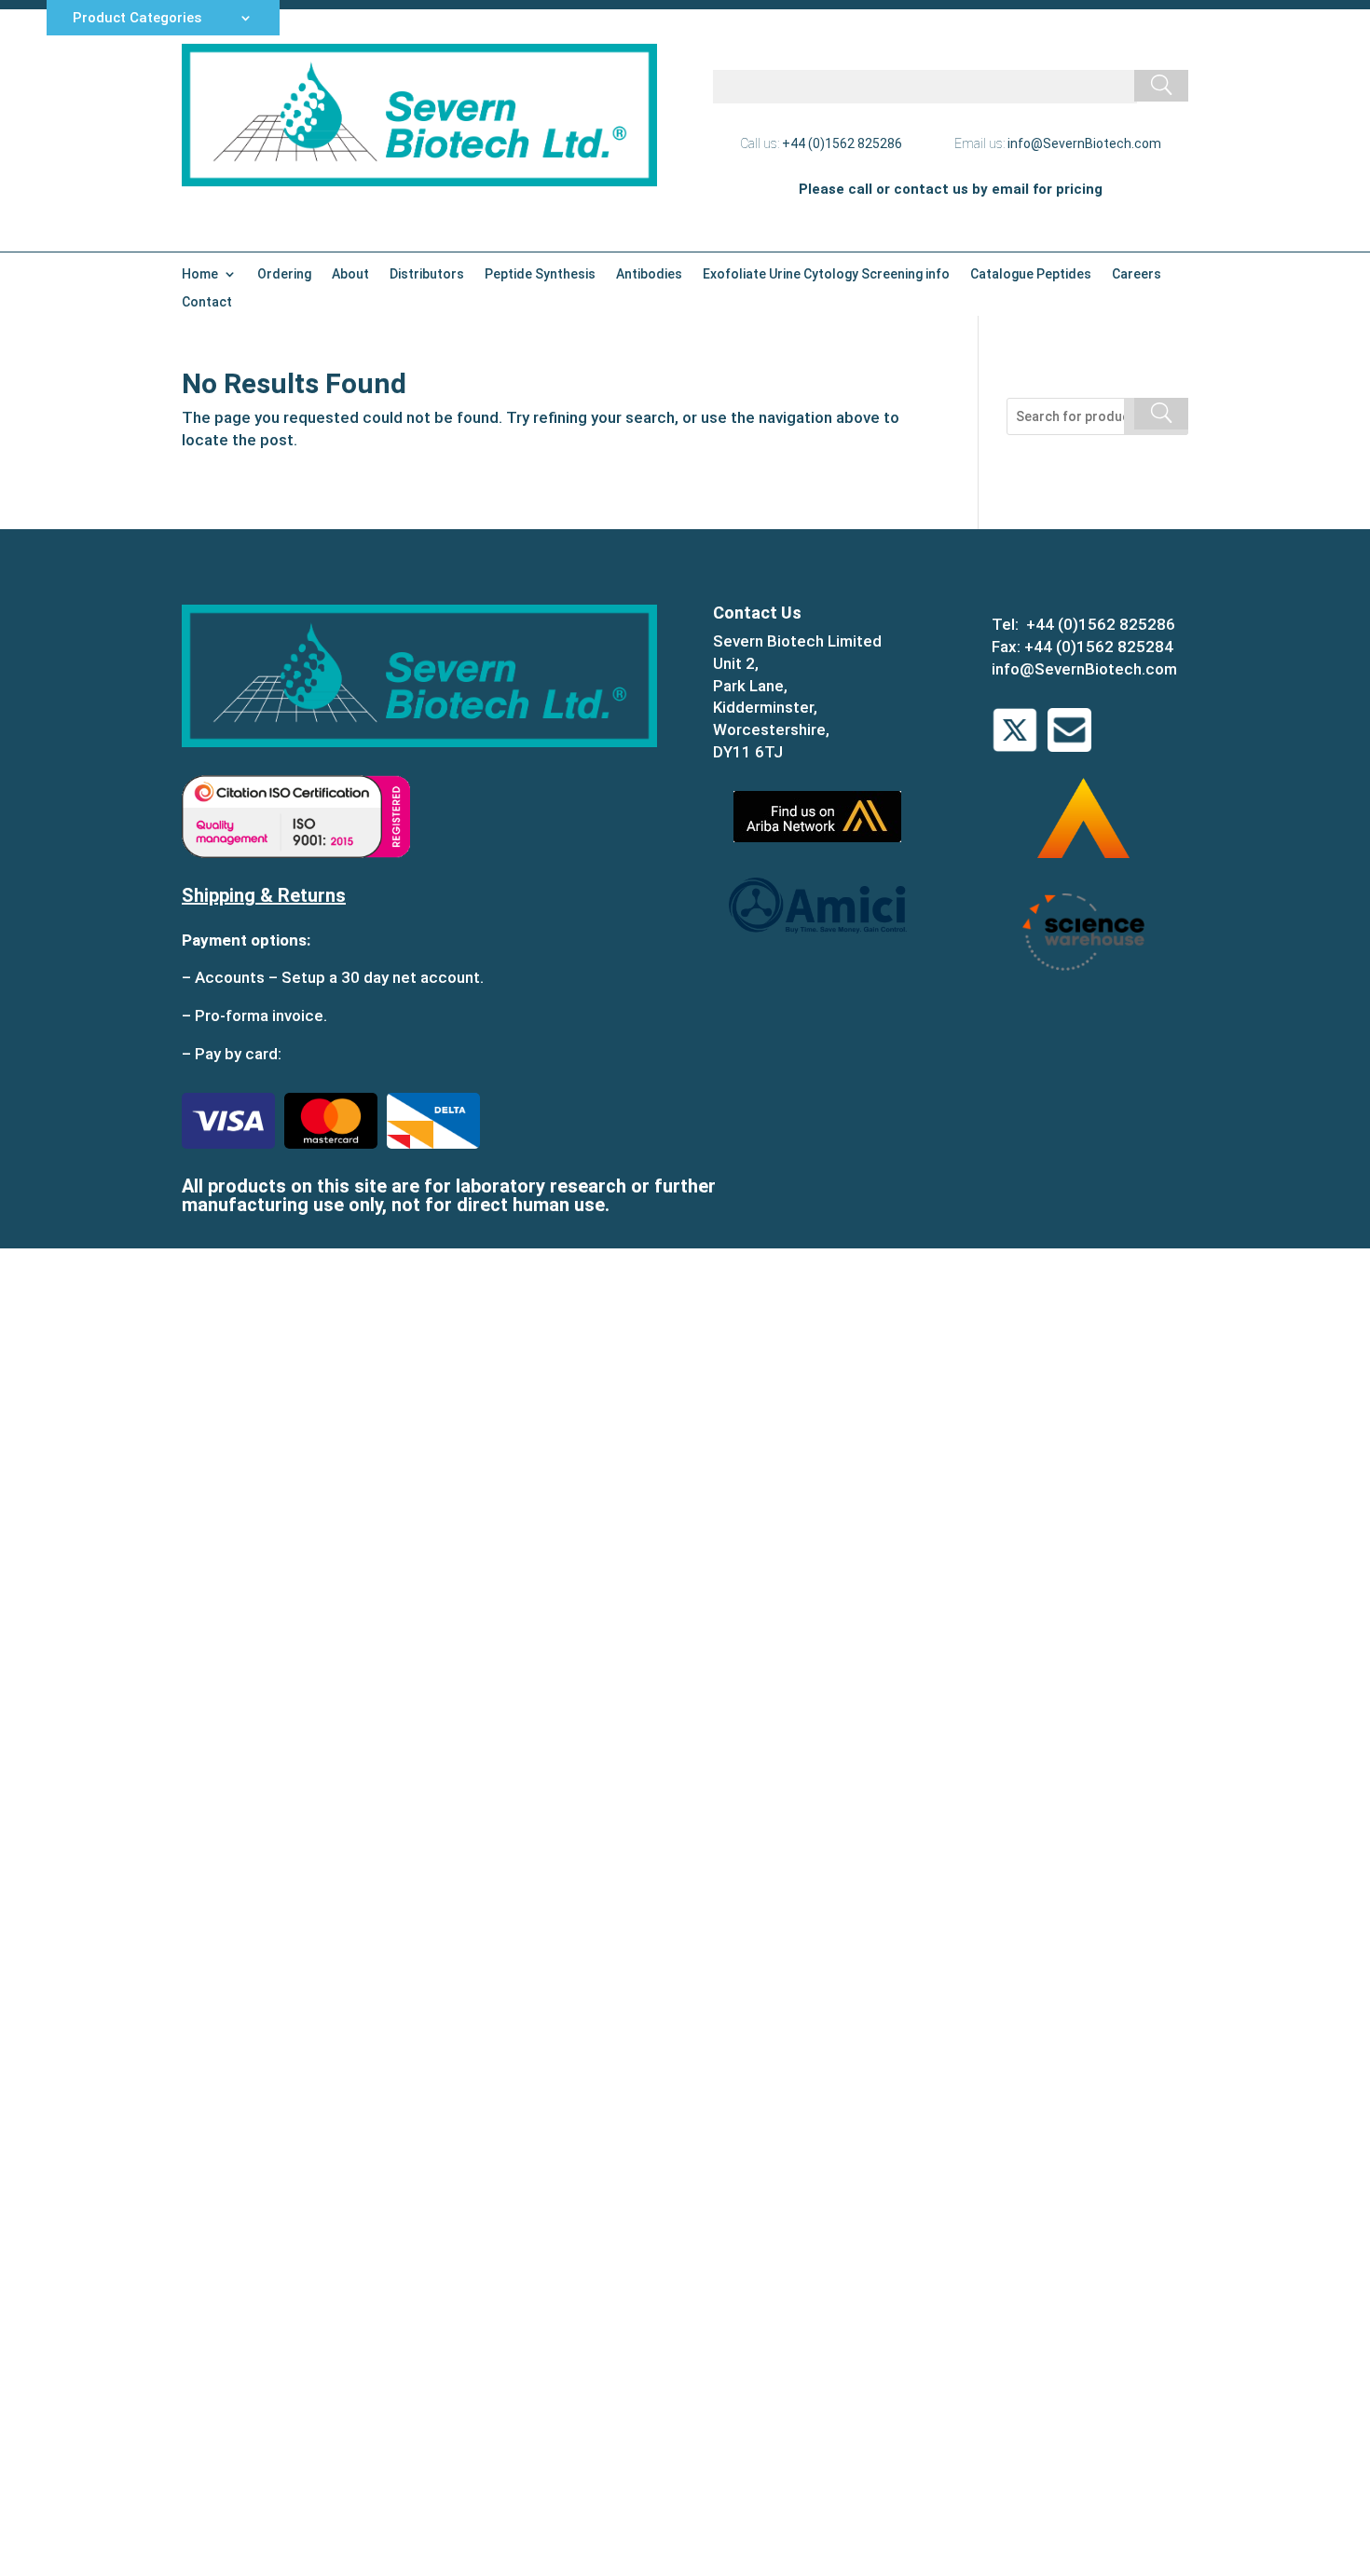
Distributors (427, 274)
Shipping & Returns (264, 895)
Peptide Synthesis (540, 274)
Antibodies (649, 274)
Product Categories (137, 19)
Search (1156, 416)
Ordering (284, 274)
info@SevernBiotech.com (1084, 143)
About (350, 274)
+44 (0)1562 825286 (842, 143)
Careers (1137, 274)
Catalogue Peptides (1031, 274)
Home (200, 274)
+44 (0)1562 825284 (1099, 647)
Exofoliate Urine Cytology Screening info (826, 274)
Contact (207, 302)
